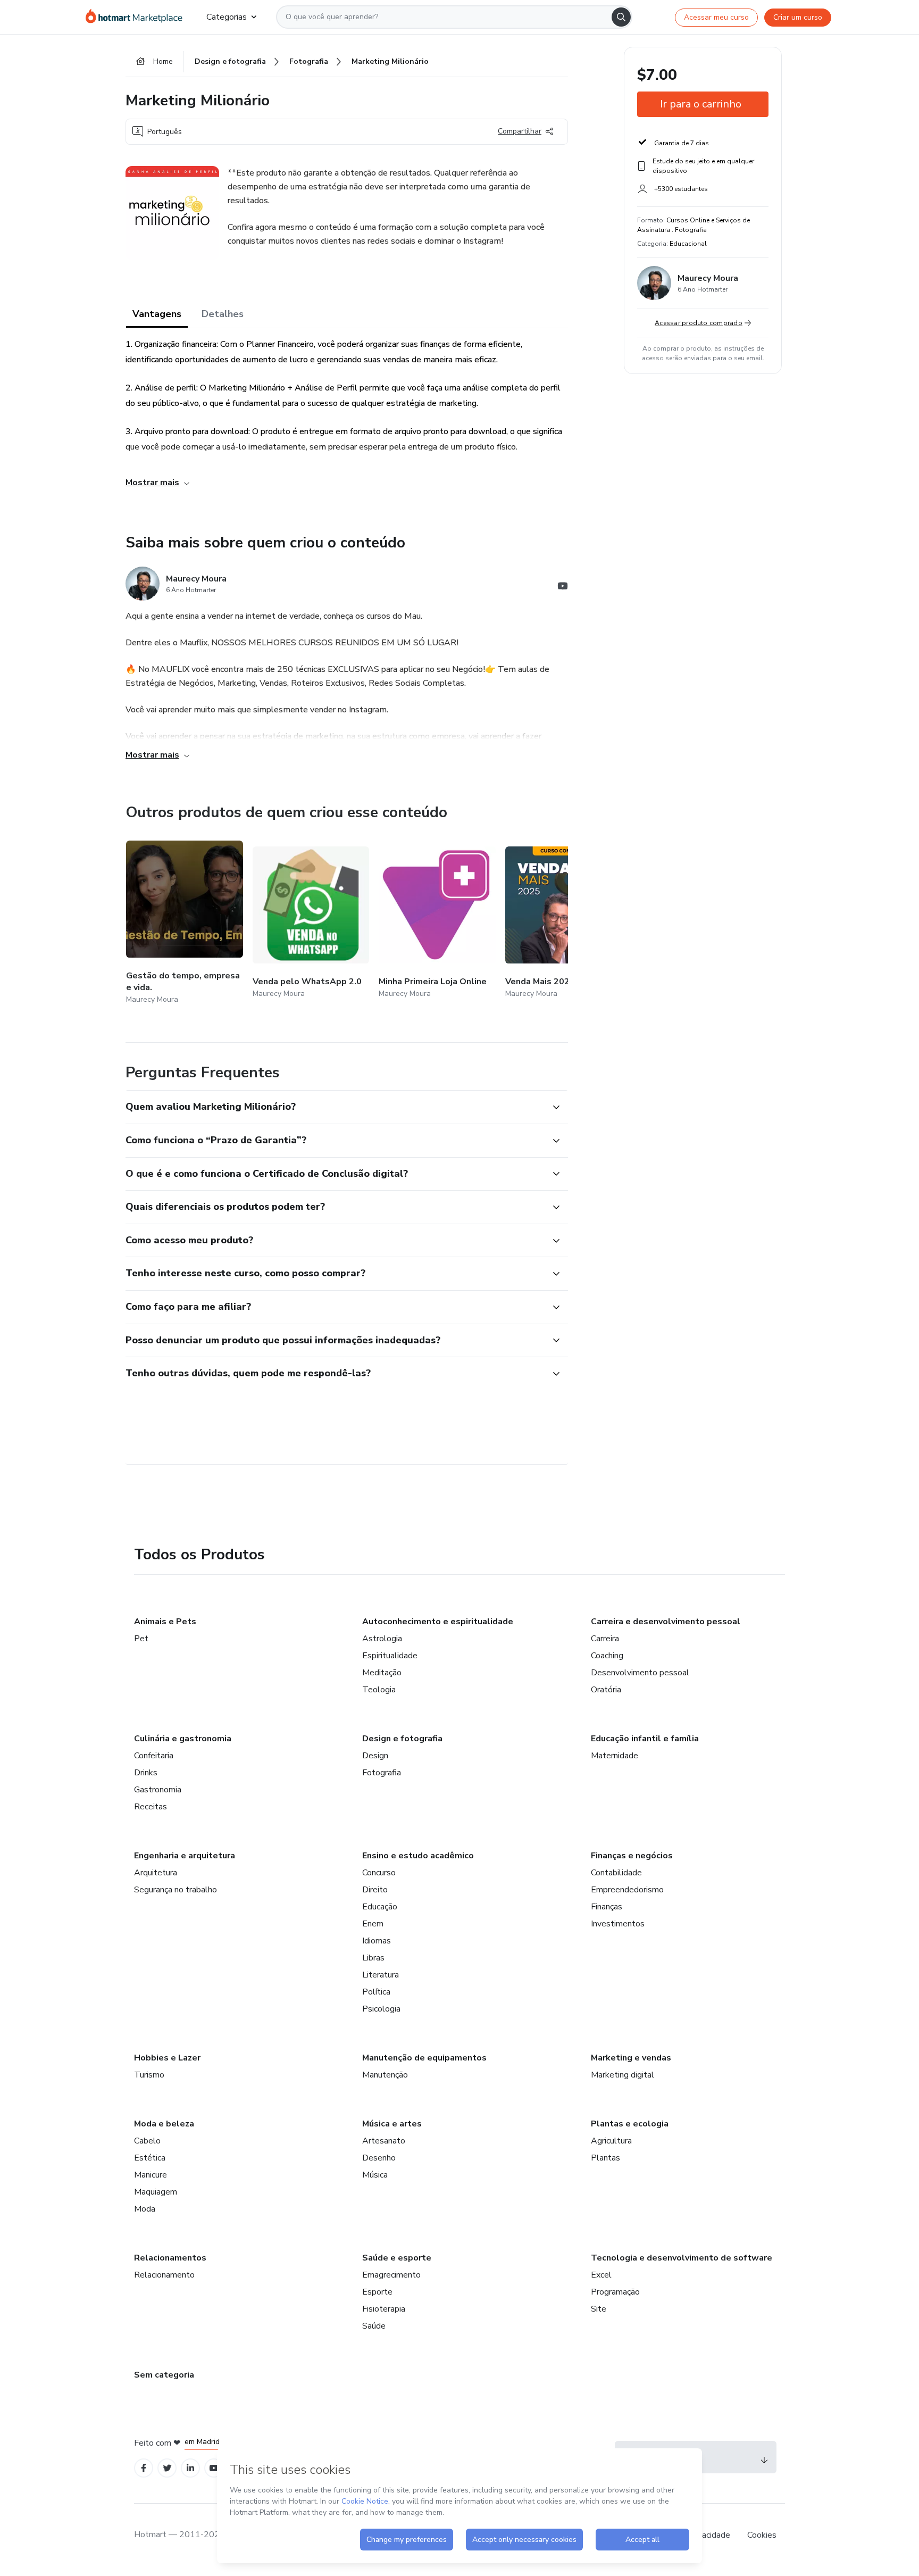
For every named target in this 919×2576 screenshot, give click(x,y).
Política (376, 1992)
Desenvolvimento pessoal (640, 1673)
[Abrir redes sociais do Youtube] (563, 588)
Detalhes (223, 314)
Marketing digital (623, 2075)
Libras (373, 1958)
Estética (150, 2158)
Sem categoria (164, 2375)
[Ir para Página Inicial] (137, 17)
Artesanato (384, 2141)
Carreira (605, 1639)
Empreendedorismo (627, 1890)
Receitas (151, 1807)
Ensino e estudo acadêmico (418, 1856)
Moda (145, 2209)
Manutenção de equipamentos (424, 2058)
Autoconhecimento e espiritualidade (438, 1622)
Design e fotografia (402, 1739)
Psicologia (381, 2009)
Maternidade (615, 1756)
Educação (380, 1907)
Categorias (227, 17)
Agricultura (611, 2141)
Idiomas (377, 1941)
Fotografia (382, 1773)
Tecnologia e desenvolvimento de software (682, 2258)
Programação (615, 2292)
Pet (141, 1639)
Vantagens (157, 314)
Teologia (379, 1690)
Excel (601, 2275)
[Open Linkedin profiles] (190, 2468)
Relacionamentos (170, 2258)
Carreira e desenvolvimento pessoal (666, 1622)
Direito (375, 1890)
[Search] (621, 17)
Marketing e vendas (631, 2058)
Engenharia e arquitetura (185, 1856)
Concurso (379, 1873)
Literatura (381, 1975)
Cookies (762, 2535)
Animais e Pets (165, 1622)
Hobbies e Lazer (167, 2058)
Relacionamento (164, 2275)
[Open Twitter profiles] (167, 2468)
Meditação (382, 1673)
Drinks (146, 1773)
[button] (335, 1107)
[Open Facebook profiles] (144, 2468)
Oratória (606, 1690)
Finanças (607, 1907)
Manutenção (385, 2075)
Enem (373, 1924)
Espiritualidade (390, 1656)
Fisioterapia (384, 2309)
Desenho (379, 2158)
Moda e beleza (164, 2124)
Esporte (377, 2292)
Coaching (607, 1656)
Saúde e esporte (397, 2258)
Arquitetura (156, 1873)
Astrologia (382, 1639)
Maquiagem (156, 2192)
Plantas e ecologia (630, 2124)
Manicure (151, 2175)
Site (599, 2309)
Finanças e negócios (632, 1856)
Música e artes (392, 2124)
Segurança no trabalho (176, 1890)
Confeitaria (154, 1756)
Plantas (605, 2158)
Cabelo (147, 2141)
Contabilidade (616, 1873)
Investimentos (618, 1924)
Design (375, 1756)
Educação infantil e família (645, 1739)
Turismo (149, 2075)
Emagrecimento (391, 2275)
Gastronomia (158, 1790)
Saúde (374, 2326)
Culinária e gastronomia (183, 1739)
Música (375, 2175)
